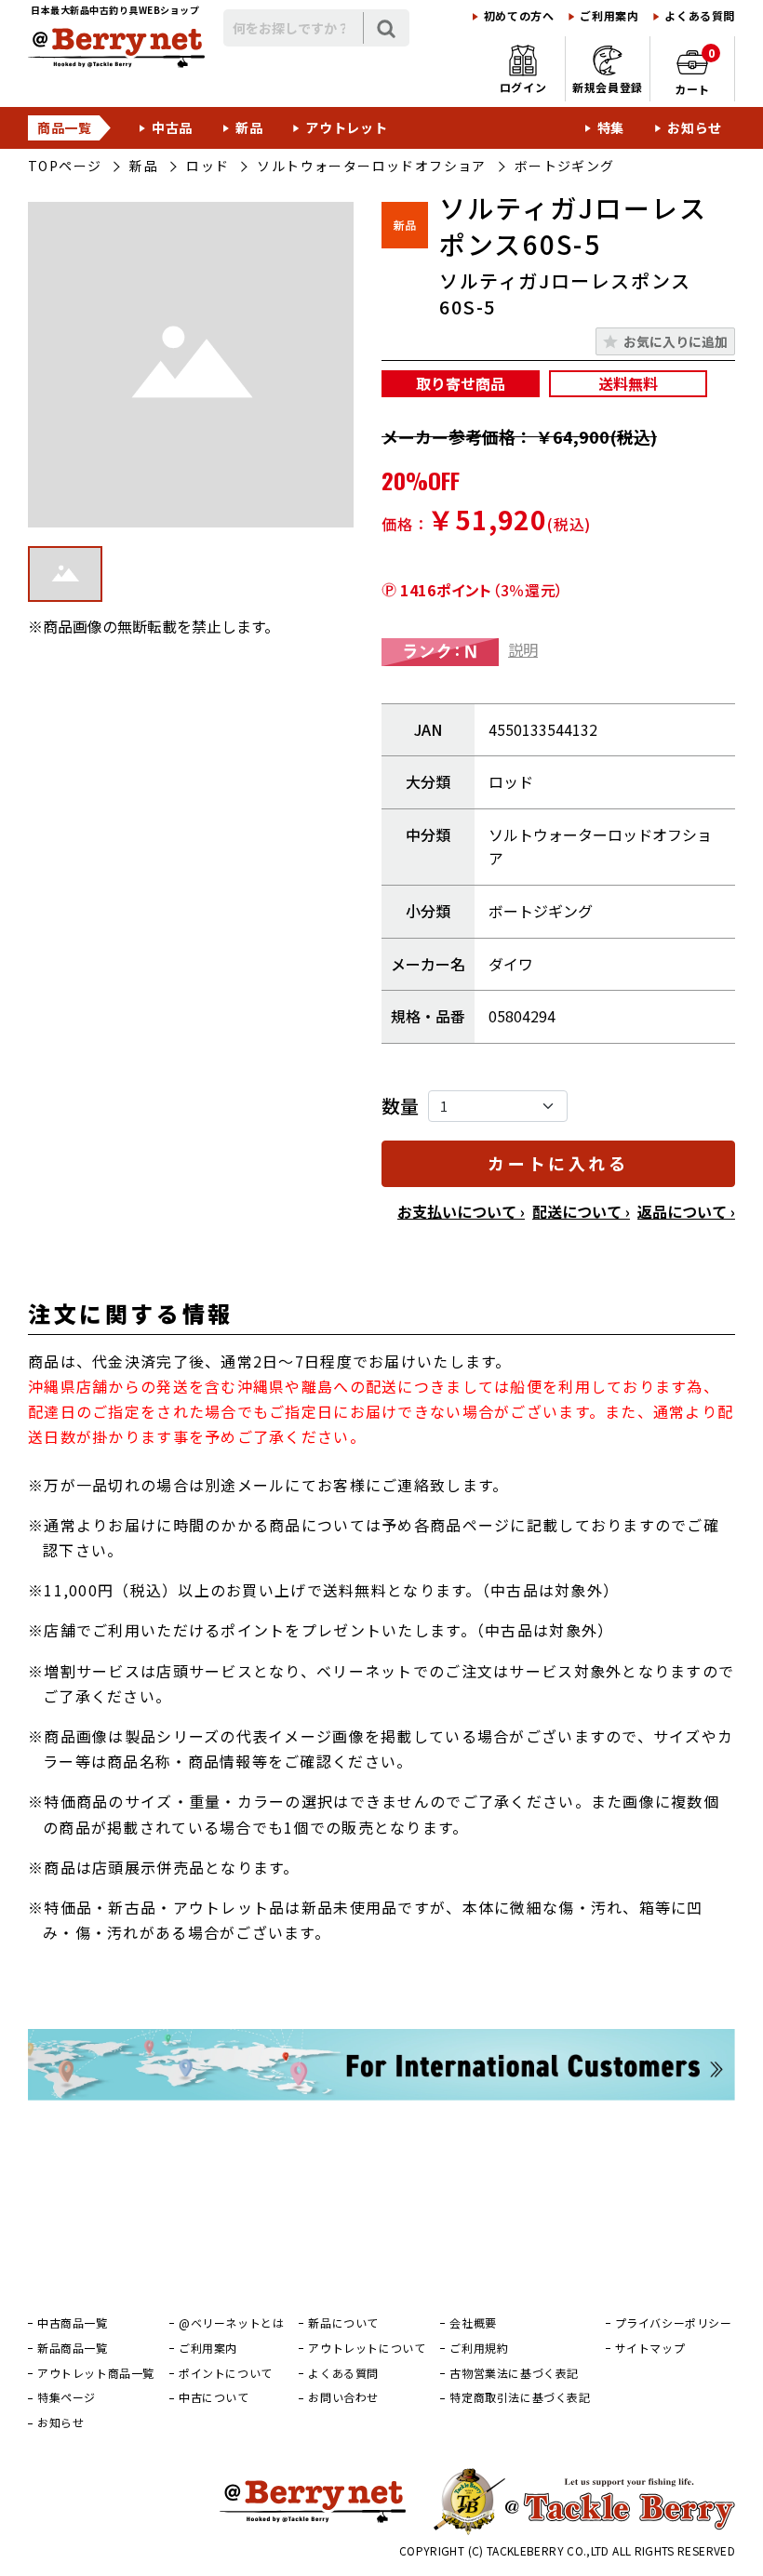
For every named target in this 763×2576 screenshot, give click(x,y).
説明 (523, 649)
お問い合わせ (343, 2397)
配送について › (581, 1211)
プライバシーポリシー (674, 2323)
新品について (343, 2323)
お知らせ (695, 127)
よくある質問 (700, 16)
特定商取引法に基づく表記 (520, 2397)
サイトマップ (650, 2348)
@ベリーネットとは (231, 2323)
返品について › (686, 1211)
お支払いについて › (461, 1211)
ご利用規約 (479, 2348)
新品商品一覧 (73, 2348)
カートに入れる (558, 1163)
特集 (611, 127)
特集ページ (67, 2397)
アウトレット (346, 127)
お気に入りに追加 (676, 341)
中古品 (172, 127)
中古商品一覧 (73, 2323)
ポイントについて (226, 2373)
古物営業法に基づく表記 (514, 2373)
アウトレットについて (367, 2348)
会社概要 (473, 2323)
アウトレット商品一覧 (96, 2373)
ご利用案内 (609, 16)
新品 (249, 127)
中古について (214, 2397)
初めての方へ (519, 16)
